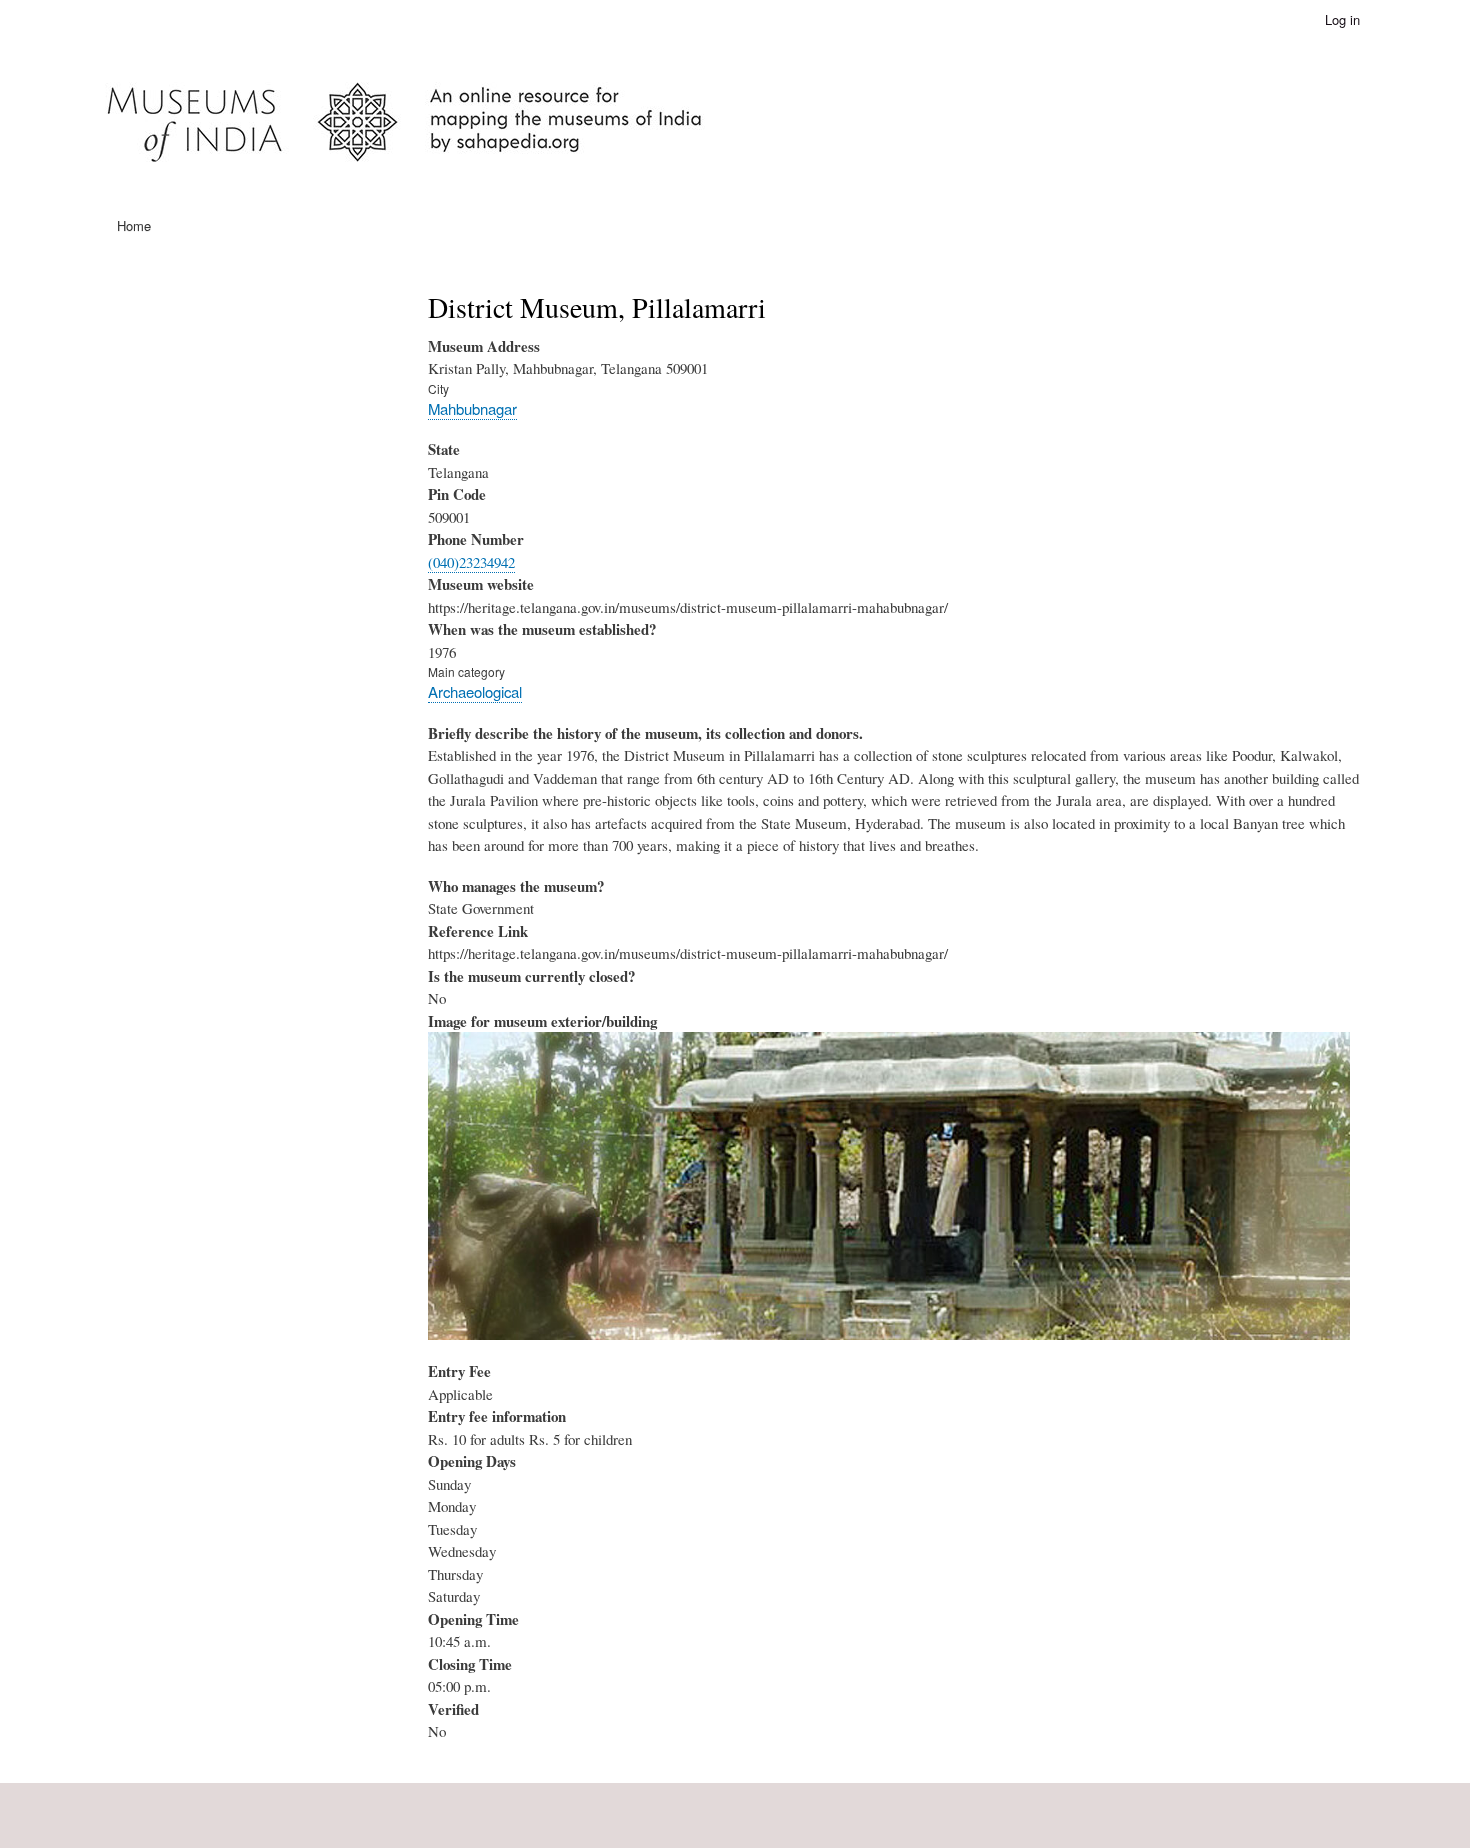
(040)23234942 (471, 562)
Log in (1342, 19)
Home (134, 225)
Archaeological (475, 691)
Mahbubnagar (472, 408)
